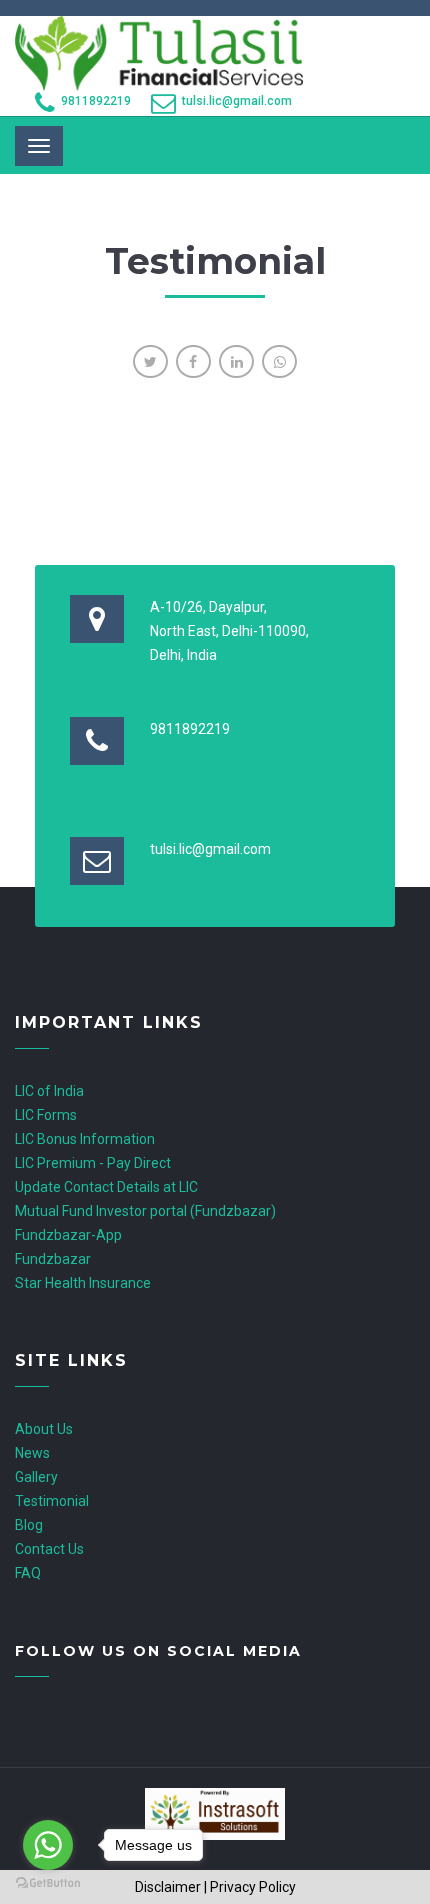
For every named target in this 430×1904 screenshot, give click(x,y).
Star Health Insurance (83, 1283)
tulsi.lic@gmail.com (237, 101)
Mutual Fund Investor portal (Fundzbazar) (145, 1211)
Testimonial (52, 1501)
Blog (29, 1525)
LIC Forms (46, 1115)
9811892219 (96, 101)
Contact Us (49, 1549)
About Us (44, 1429)
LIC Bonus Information (85, 1139)
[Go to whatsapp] (48, 1845)
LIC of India (49, 1091)
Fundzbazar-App (68, 1235)
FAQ (28, 1573)
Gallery (36, 1477)
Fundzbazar (53, 1259)
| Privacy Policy (250, 1887)
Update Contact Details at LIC (106, 1187)
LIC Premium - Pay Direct (93, 1163)
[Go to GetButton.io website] (48, 1883)
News (32, 1453)
